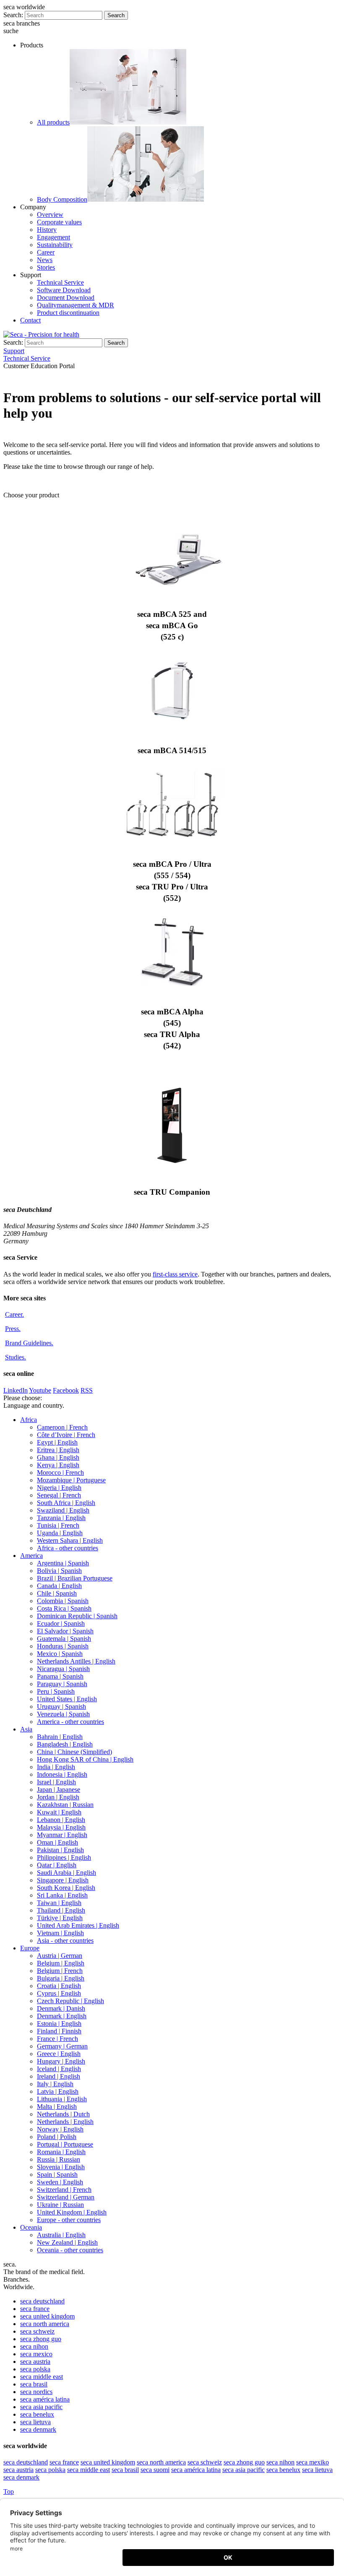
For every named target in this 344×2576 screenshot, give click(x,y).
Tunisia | (58, 1525)
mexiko (313, 2462)
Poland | (57, 2137)
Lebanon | (61, 1820)
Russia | (59, 2159)
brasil (34, 2384)
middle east (42, 2377)
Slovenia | (61, 2167)
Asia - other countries (65, 1940)
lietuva (35, 2422)
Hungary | (61, 2061)
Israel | (56, 1782)
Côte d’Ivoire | (66, 1435)
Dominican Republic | (77, 1616)
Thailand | (61, 1910)
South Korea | (66, 1888)
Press (13, 1329)
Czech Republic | (70, 2001)
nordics (36, 2392)
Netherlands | (63, 2114)
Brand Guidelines (29, 1343)
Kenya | (58, 1465)
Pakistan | (60, 1850)
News (45, 260)
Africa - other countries (68, 1548)
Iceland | (59, 2069)
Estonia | (59, 2024)
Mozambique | (71, 1480)
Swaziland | (63, 1510)
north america (45, 2324)
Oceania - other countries (70, 2250)
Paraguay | (62, 1684)
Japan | (59, 1790)
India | (56, 1767)
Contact (30, 320)
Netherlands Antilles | (76, 1661)
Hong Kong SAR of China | (85, 1759)
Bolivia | (59, 1571)
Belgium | (61, 1963)
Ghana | (58, 1457)
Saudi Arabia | (66, 1873)
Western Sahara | (70, 1540)
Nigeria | (59, 1488)
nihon (34, 2346)
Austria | (60, 1956)
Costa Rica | (64, 1608)
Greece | (59, 2054)
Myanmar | (62, 1835)
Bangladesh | (65, 1744)
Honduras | (63, 1646)
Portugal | (65, 2144)
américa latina (45, 2399)
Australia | (61, 2235)
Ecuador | (61, 1623)
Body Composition (62, 199)
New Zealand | (67, 2242)
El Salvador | (65, 1631)
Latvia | (58, 2091)
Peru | (56, 1691)
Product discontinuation (68, 313)
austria (35, 2362)
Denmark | (61, 2008)
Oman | (57, 1842)
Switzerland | (64, 2190)
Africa (29, 1420)
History (47, 230)
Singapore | (63, 1880)
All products (53, 122)
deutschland (42, 2301)
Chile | (57, 1593)
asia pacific (41, 2407)
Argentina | (63, 1563)
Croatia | (59, 1986)
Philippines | (64, 1857)
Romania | (61, 2152)
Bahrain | (60, 1737)
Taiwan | (59, 1903)
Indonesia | (62, 1774)
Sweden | (60, 2182)
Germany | (62, 2046)
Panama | (60, 1676)
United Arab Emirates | (78, 1925)
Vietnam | (60, 1933)
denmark (38, 2429)
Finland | (59, 2031)
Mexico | (60, 1654)
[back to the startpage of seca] (41, 334)
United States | (67, 1699)
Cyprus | (59, 1993)
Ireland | (59, 2076)
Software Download (64, 290)
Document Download (66, 298)
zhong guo (41, 2339)
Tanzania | (61, 1518)
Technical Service (60, 282)
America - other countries (70, 1722)
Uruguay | (61, 1707)
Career (46, 252)
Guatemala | (64, 1639)
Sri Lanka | (62, 1895)
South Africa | (66, 1503)
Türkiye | (60, 1918)
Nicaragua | (63, 1669)
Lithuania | (62, 2099)
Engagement (53, 237)
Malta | (57, 2107)
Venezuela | (63, 1714)
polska (35, 2369)
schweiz (37, 2331)
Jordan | (58, 1797)
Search (116, 15)
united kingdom (47, 2316)
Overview (50, 214)
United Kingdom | (72, 2212)
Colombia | (63, 1601)
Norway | (60, 2129)
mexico (36, 2354)
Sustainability (55, 245)
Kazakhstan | (65, 1805)
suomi (155, 2470)
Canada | (59, 1586)
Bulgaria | (61, 1978)
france (35, 2309)
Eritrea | (58, 1450)
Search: (13, 15)
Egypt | (57, 1442)
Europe (30, 1948)
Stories (46, 267)
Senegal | (59, 1495)
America (31, 1556)
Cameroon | (62, 1427)
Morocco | (60, 1473)
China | (74, 1752)
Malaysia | (61, 1827)
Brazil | (75, 1578)
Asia (26, 1729)
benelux (37, 2414)
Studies (16, 1357)
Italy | (55, 2084)
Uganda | (60, 1533)
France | (57, 2039)
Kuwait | (59, 1812)
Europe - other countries (69, 2220)
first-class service (175, 1274)
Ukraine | (60, 2205)
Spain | (57, 2174)
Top (9, 2492)
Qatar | (57, 1865)
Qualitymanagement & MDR (76, 305)
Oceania (31, 2227)
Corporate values (59, 222)
